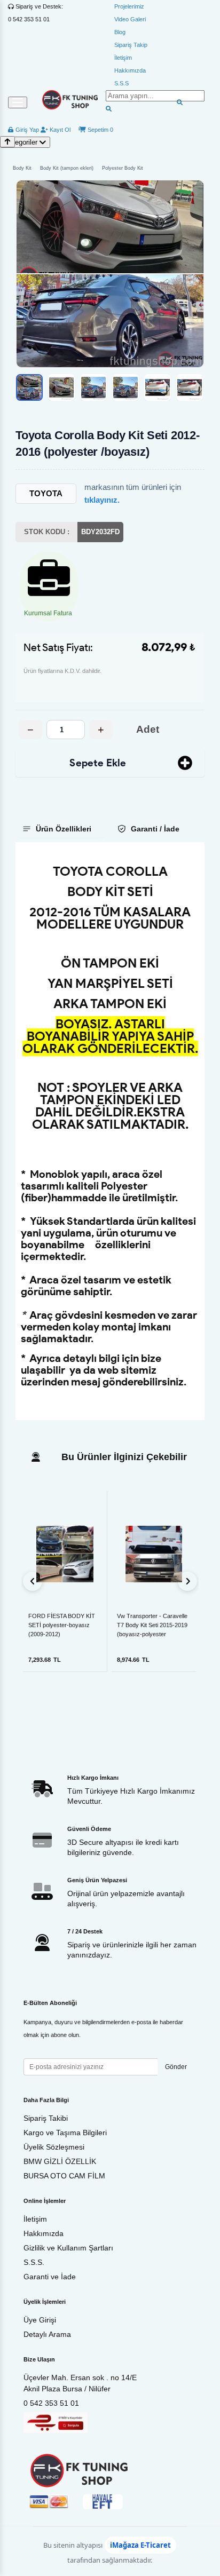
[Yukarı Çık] (7, 142)
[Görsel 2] (61, 387)
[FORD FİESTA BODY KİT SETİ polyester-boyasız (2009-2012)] (65, 1554)
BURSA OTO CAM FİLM (64, 2176)
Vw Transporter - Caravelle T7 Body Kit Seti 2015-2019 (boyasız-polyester (152, 1625)
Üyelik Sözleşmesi (54, 2147)
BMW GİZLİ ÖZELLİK (60, 2161)
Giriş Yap (26, 130)
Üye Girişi (40, 2320)
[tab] (61, 829)
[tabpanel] (110, 1131)
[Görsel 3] (93, 387)
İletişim (123, 58)
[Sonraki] (187, 1581)
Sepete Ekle (98, 763)
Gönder (176, 2067)
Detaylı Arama (47, 2334)
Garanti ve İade (50, 2277)
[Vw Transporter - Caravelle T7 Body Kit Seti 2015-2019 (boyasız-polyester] (154, 1554)
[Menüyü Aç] (18, 102)
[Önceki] (33, 1581)
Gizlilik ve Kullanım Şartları (68, 2248)
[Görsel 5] (158, 387)
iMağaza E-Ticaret (140, 2545)
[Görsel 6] (190, 387)
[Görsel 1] (29, 387)
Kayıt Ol (59, 130)
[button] (110, 274)
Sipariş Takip (131, 45)
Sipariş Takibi (46, 2118)
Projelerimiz (129, 6)
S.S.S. (34, 2262)
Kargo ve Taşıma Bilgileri (65, 2133)
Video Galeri (130, 19)
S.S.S (121, 83)
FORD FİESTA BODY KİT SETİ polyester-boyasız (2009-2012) (62, 1625)
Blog (120, 32)
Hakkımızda (130, 70)
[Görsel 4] (125, 387)
